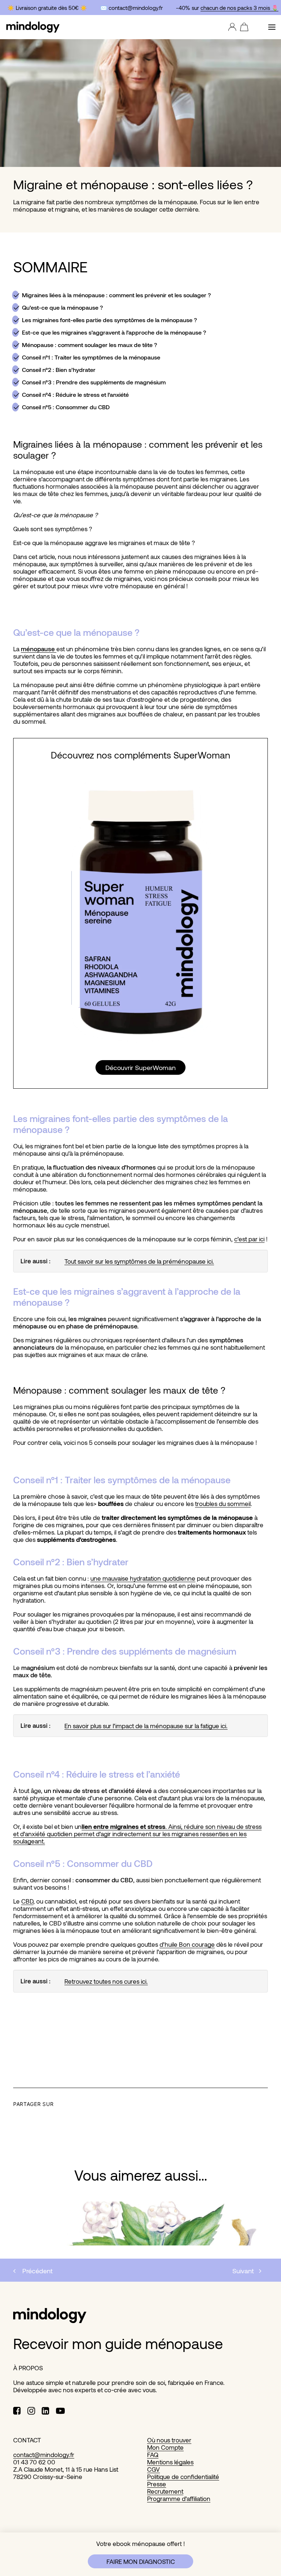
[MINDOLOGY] (33, 27)
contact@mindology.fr (44, 2454)
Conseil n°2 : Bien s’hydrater (59, 370)
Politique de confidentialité (183, 2476)
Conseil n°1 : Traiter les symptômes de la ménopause (91, 357)
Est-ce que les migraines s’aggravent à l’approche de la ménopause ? (114, 332)
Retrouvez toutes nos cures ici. (106, 1981)
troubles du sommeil (223, 1503)
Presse (157, 2484)
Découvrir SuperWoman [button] (140, 1067)
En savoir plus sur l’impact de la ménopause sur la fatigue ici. (146, 1726)
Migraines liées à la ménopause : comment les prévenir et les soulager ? (116, 295)
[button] (272, 27)
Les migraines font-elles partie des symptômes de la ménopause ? (109, 320)
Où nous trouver (169, 2440)
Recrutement (165, 2491)
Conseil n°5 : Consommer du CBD (66, 407)
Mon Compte (165, 2447)
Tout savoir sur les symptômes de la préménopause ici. (139, 1261)
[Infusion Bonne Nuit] (140, 910)
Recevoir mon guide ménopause (118, 2343)
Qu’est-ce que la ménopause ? (62, 307)
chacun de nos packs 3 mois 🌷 (236, 8)
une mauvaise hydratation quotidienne (143, 1578)
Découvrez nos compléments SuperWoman (140, 755)
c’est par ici (249, 1239)
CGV (153, 2469)
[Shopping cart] (242, 27)
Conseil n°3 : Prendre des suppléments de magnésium (94, 382)
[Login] (231, 27)
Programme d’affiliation (179, 2498)
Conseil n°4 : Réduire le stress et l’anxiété (75, 394)
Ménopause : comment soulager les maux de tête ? (89, 345)
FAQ (153, 2454)
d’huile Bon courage (187, 1944)
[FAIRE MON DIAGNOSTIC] (140, 2554)
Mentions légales (170, 2462)
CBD (27, 1901)
